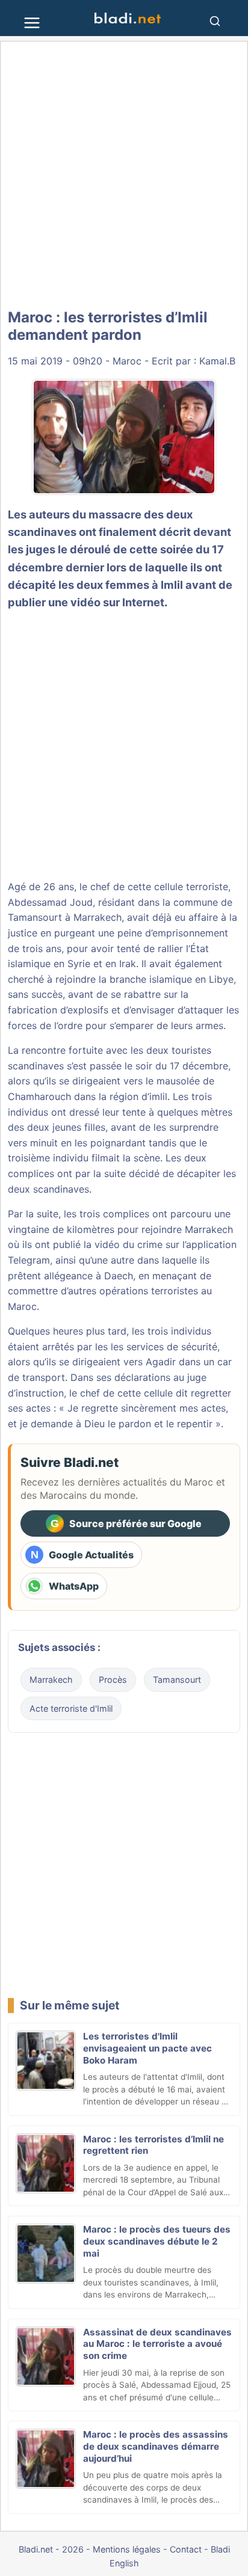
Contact (186, 2549)
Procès (113, 1680)
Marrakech (51, 1680)
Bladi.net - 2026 (51, 2549)
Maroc (127, 361)
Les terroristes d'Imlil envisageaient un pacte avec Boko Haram (147, 2048)
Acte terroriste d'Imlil (71, 1708)
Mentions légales (127, 2549)
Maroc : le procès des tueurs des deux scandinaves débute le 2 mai (157, 2241)
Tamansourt (177, 1680)
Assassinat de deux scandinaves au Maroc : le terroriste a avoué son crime (157, 2344)
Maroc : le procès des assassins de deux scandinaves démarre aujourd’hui (156, 2446)
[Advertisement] (124, 176)
